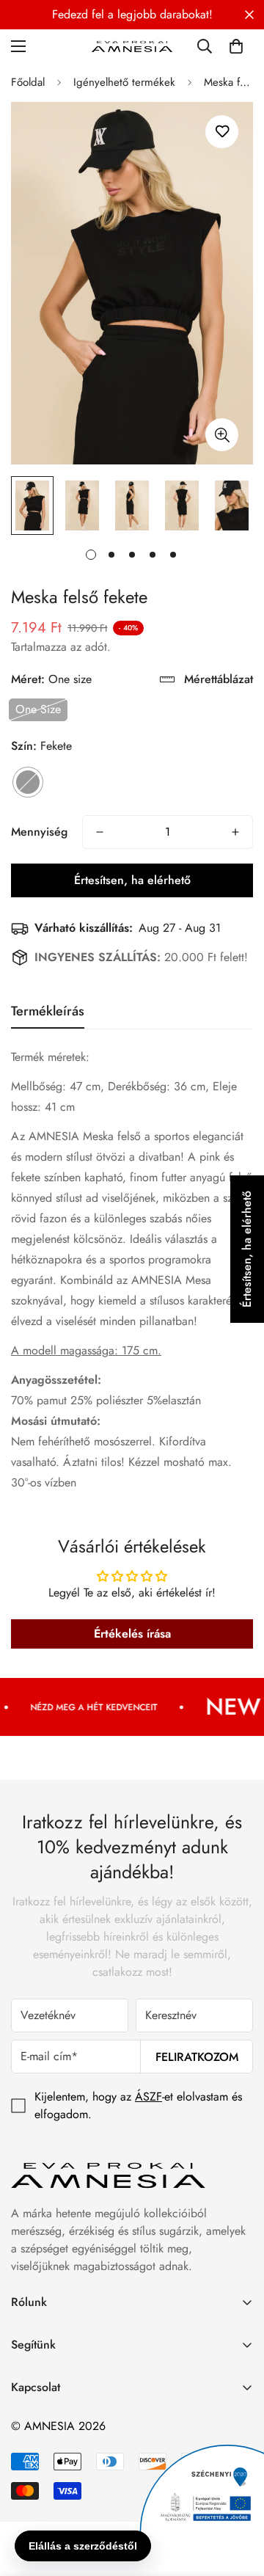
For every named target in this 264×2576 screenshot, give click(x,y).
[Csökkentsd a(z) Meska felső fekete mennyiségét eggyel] (100, 832)
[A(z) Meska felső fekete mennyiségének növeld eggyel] (235, 832)
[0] (236, 46)
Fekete (28, 782)
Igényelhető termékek (124, 82)
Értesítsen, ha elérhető (132, 880)
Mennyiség (39, 832)
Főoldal (28, 82)
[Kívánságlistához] (222, 132)
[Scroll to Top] (238, 2498)
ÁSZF (148, 2097)
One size (38, 709)
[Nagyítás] (222, 435)
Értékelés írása (132, 1634)
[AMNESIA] (132, 46)
